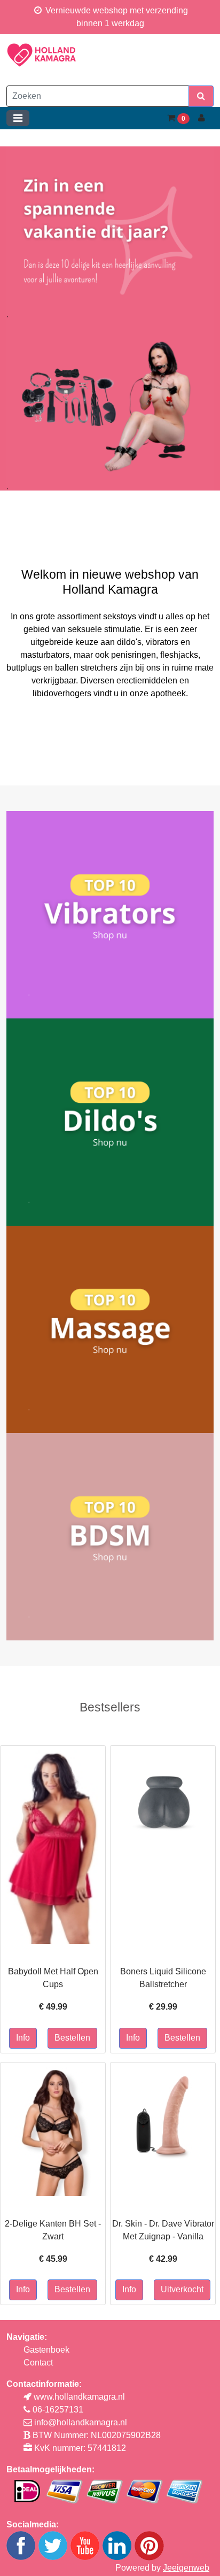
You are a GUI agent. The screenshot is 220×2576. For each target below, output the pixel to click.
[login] (202, 118)
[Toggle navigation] (18, 118)
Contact (38, 2363)
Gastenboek (46, 2350)
